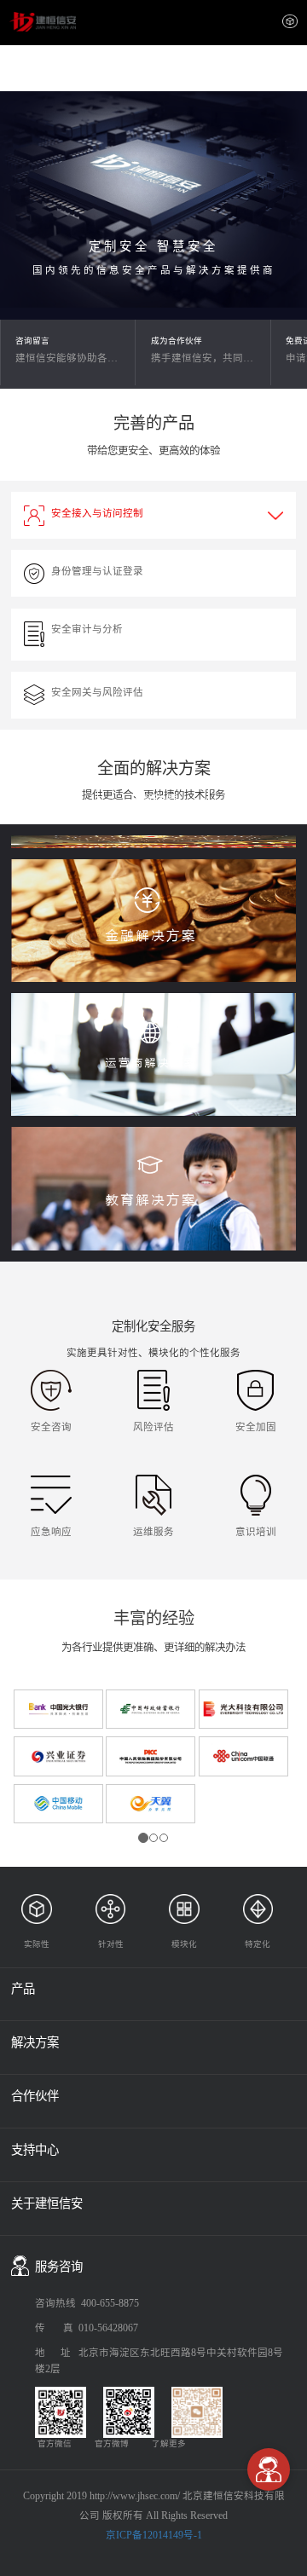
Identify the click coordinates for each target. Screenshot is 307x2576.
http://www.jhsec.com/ (135, 2496)
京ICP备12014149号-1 (154, 2535)
